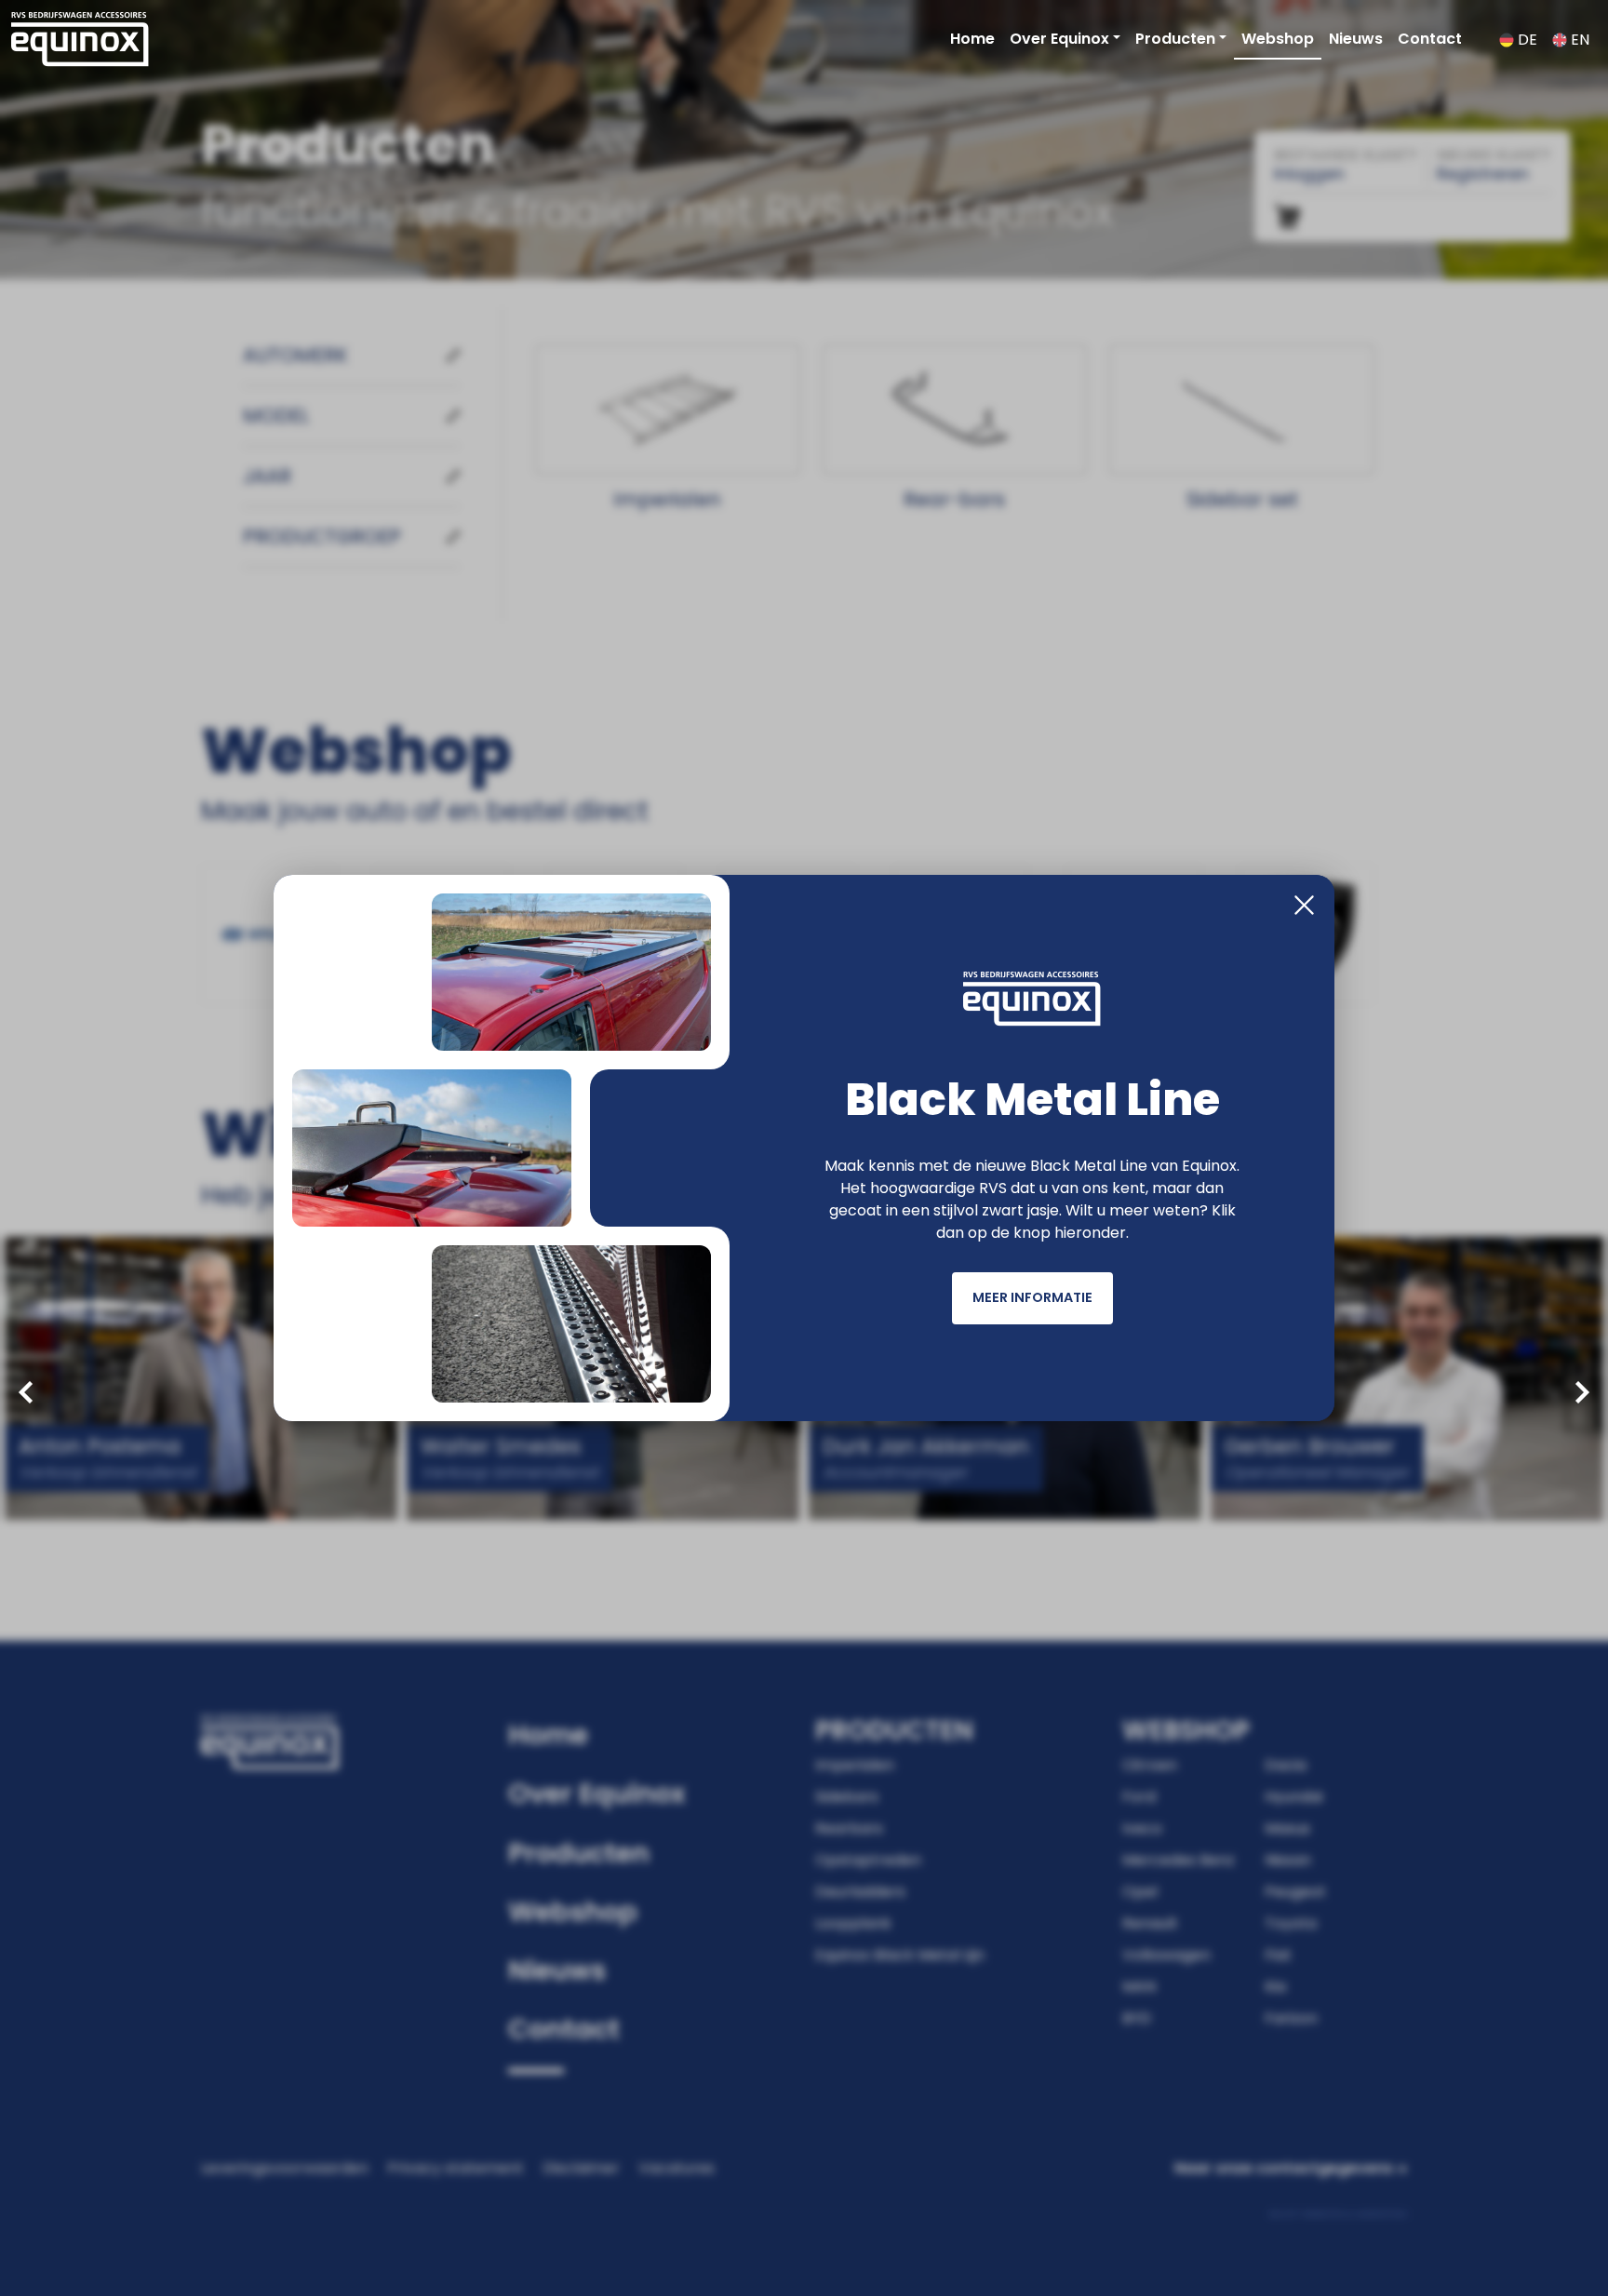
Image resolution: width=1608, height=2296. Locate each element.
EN (1578, 40)
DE (1526, 40)
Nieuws (1356, 39)
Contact (1430, 39)
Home (972, 39)
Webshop (1278, 39)
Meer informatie (1032, 1297)
